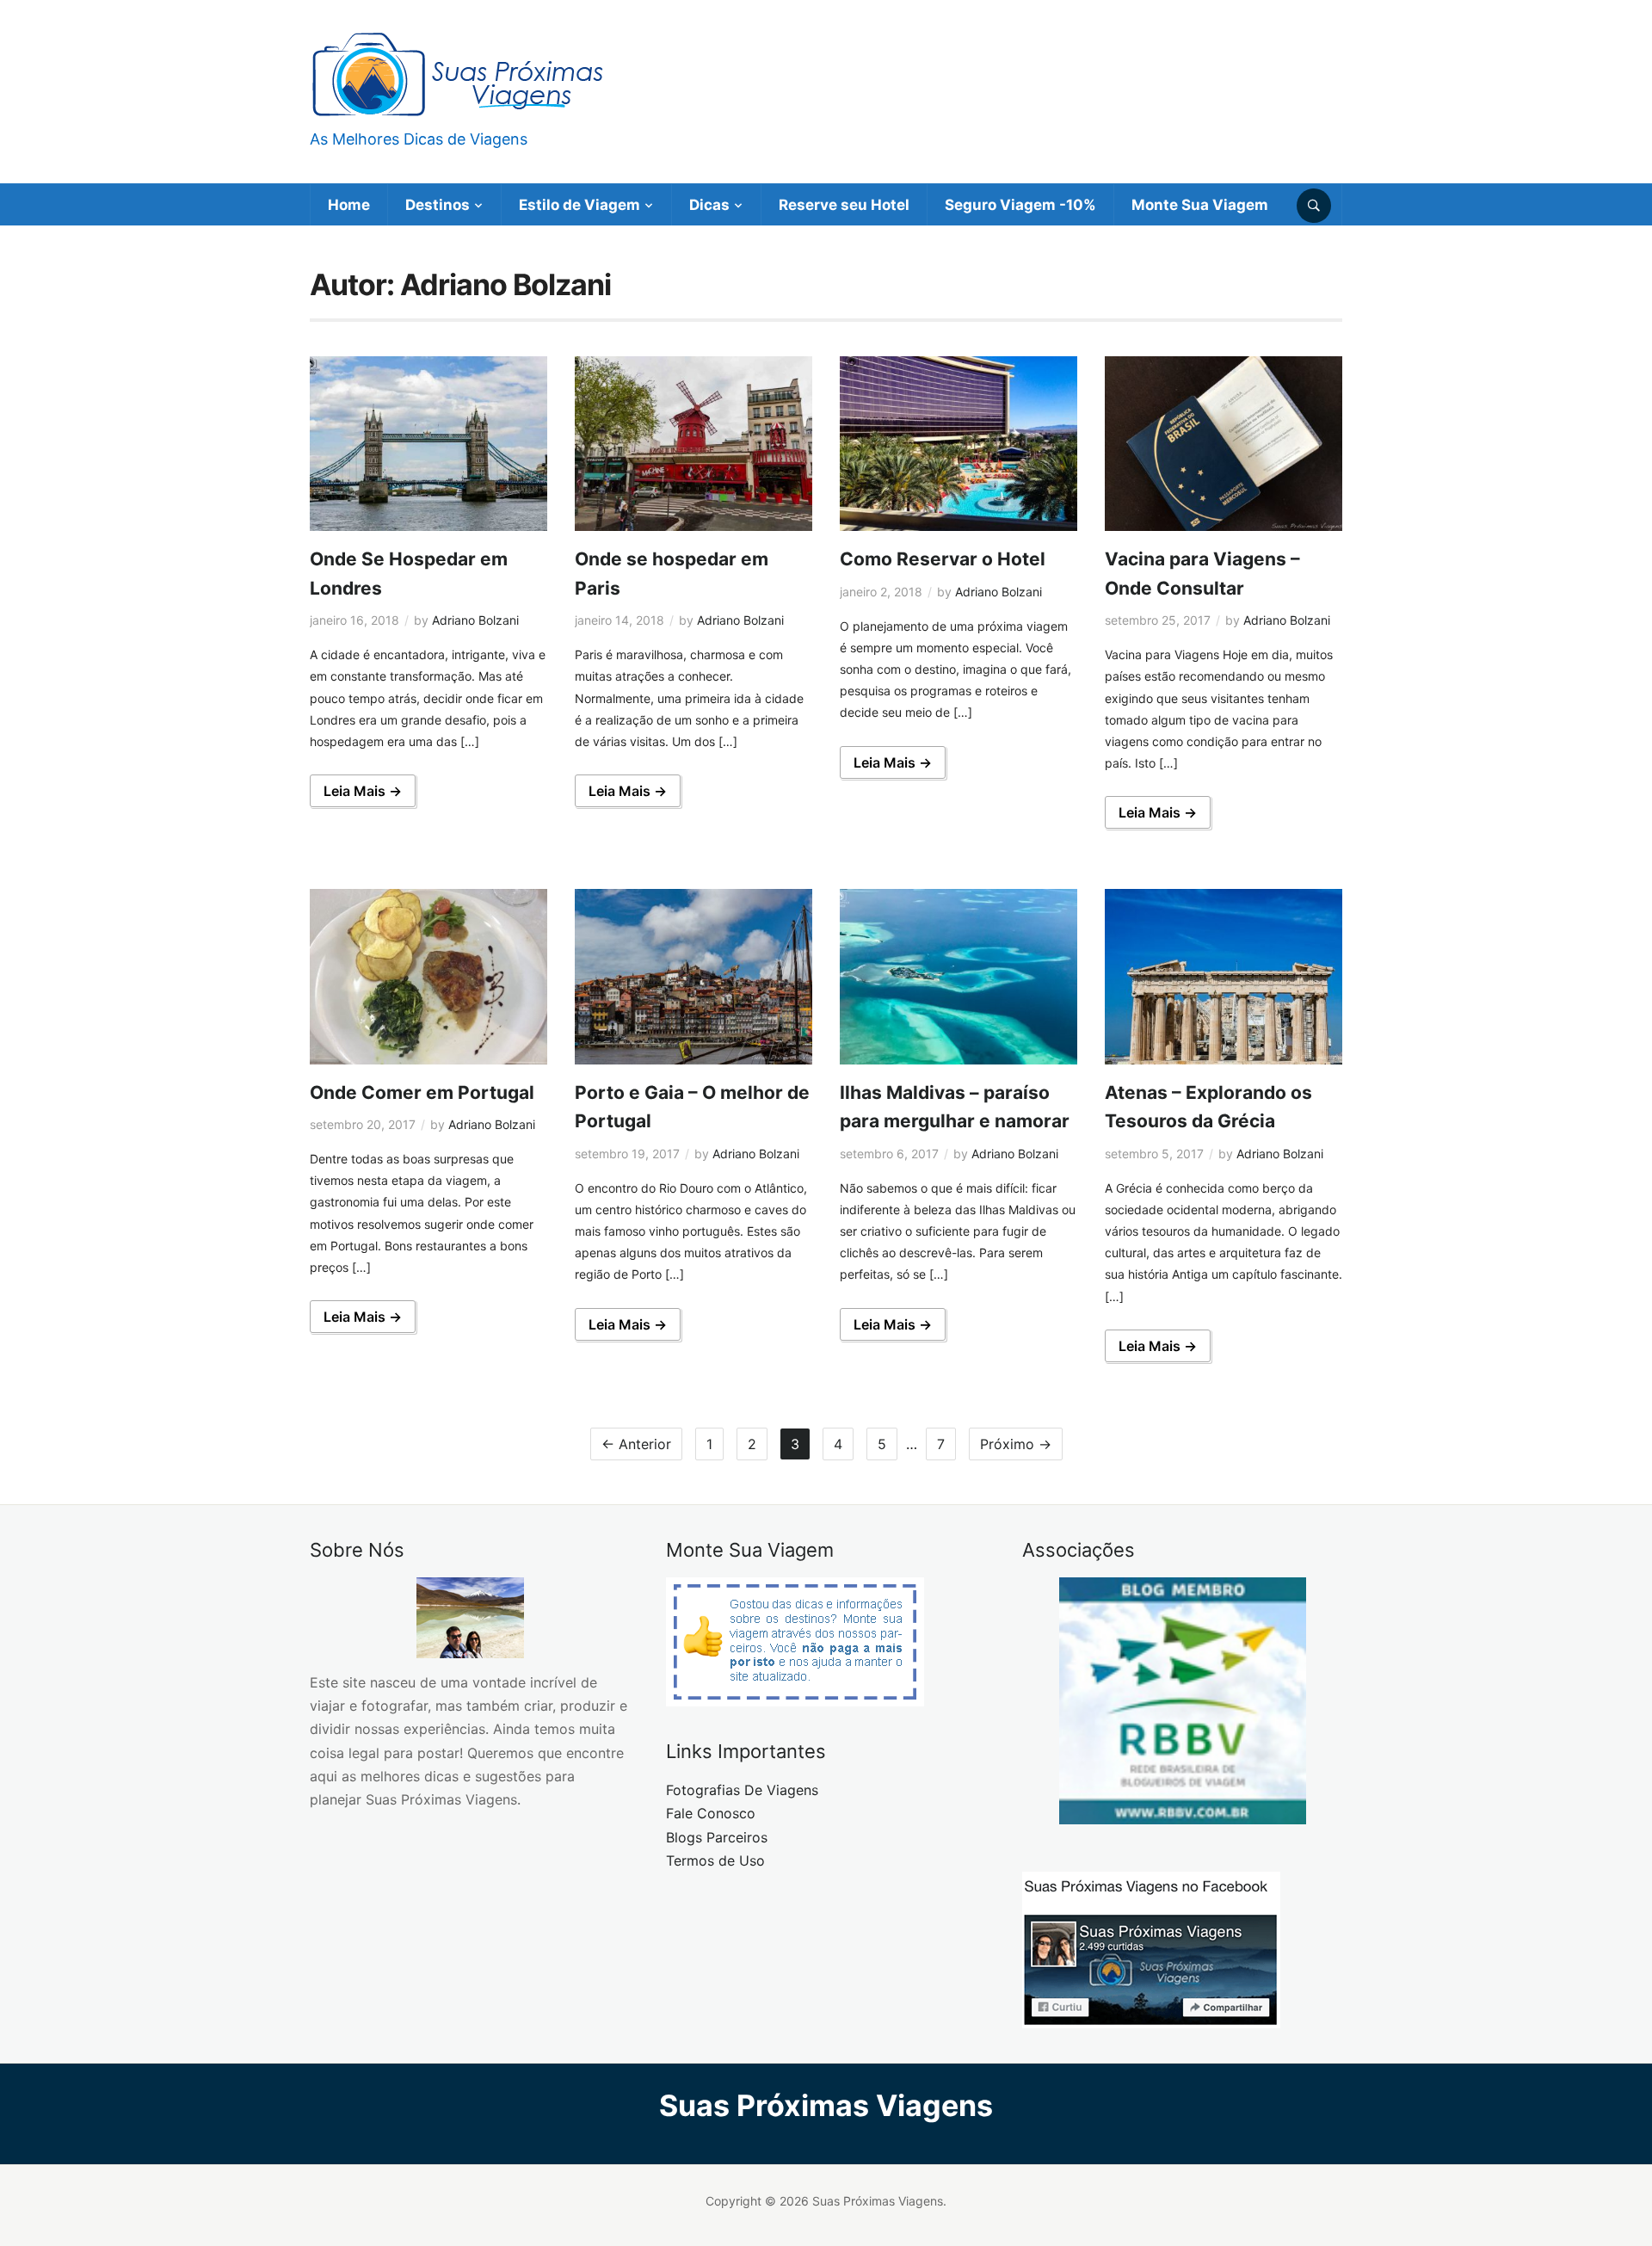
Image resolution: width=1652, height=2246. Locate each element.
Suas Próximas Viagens (826, 2105)
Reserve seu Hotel (844, 205)
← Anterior (636, 1444)
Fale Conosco (711, 1813)
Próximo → (1016, 1444)
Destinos (438, 205)
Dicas (709, 205)
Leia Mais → (363, 791)
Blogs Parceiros (717, 1837)
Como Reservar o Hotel (943, 559)
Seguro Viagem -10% (1020, 205)
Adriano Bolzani (475, 620)
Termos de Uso (715, 1860)
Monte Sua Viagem (1200, 205)
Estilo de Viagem (579, 205)
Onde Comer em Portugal (422, 1092)
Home (349, 205)
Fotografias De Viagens (742, 1790)
